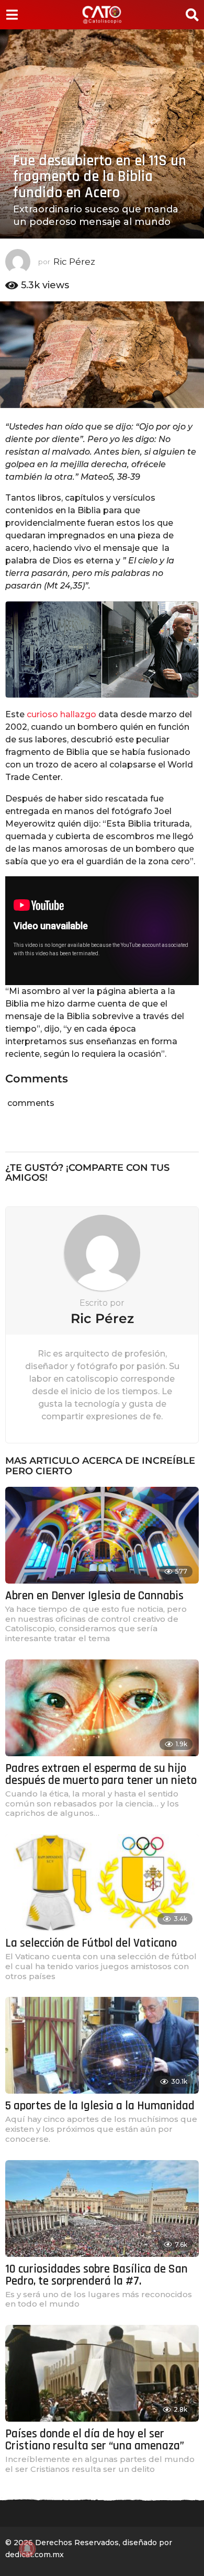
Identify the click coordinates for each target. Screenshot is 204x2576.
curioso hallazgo (61, 714)
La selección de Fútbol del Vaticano (91, 1943)
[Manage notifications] (27, 2549)
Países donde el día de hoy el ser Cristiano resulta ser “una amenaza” (95, 2440)
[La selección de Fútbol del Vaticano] (102, 1883)
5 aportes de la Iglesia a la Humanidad (100, 2106)
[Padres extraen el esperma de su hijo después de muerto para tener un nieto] (102, 1708)
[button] (12, 15)
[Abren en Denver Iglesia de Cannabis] (102, 1535)
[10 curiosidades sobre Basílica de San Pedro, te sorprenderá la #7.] (102, 2208)
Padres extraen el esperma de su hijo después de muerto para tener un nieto (101, 1775)
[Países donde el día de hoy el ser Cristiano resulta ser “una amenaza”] (102, 2373)
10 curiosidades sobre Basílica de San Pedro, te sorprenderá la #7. (97, 2275)
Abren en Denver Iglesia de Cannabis (94, 1596)
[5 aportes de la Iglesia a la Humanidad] (102, 2045)
